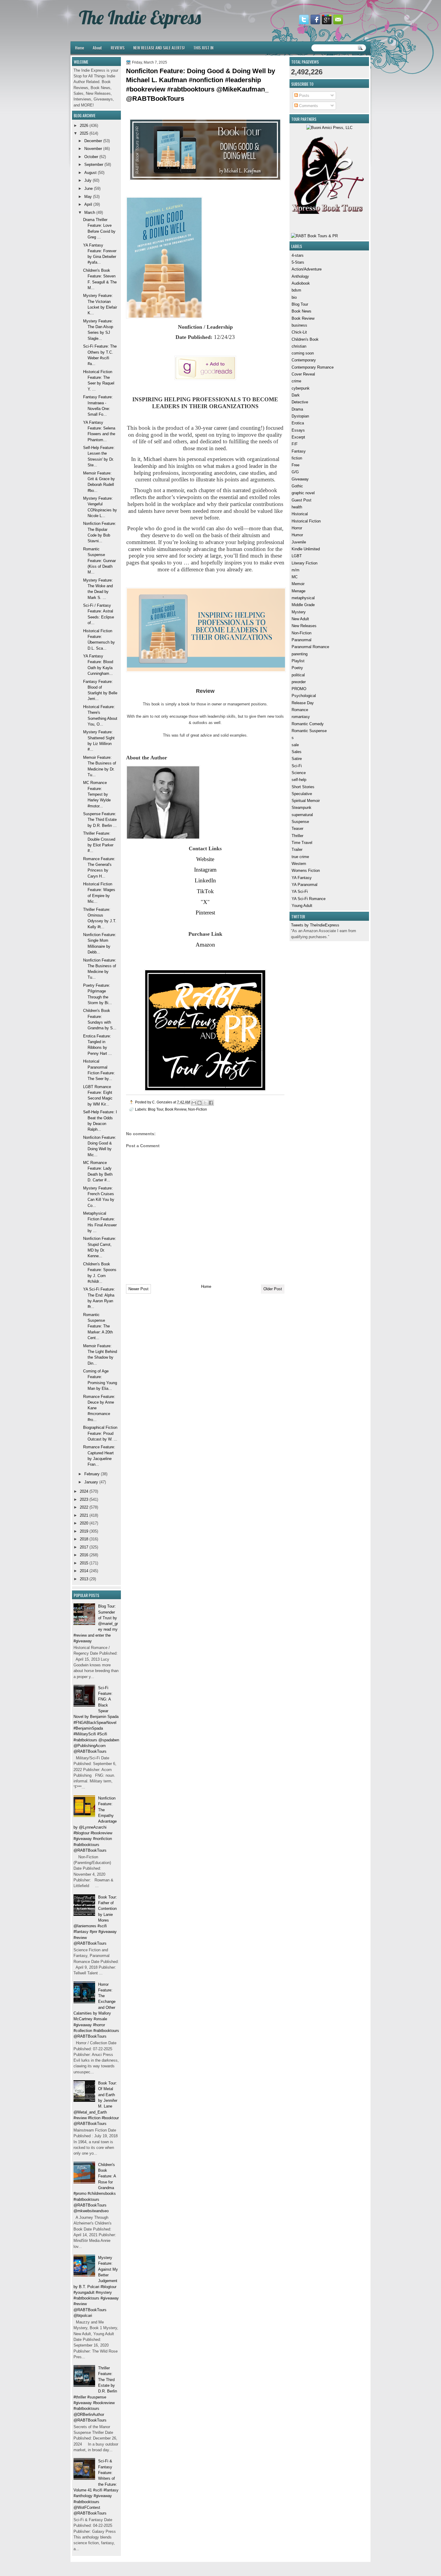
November (93, 149)
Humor (297, 535)
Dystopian (300, 416)
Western (299, 864)
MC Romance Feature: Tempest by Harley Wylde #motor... (97, 794)
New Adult (300, 619)
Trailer (297, 850)
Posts (304, 96)
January (91, 1482)
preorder (299, 682)
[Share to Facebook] (211, 1103)
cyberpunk (301, 388)
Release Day (303, 703)
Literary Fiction (304, 563)
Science (299, 773)
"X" (205, 902)
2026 (84, 126)
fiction (297, 458)
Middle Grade (303, 605)
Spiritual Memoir (306, 801)
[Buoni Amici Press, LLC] (329, 128)
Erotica (298, 423)
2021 (84, 1515)
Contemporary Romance (313, 367)
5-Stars (298, 262)
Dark (296, 395)
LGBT (297, 556)
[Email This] (194, 1103)
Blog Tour (300, 304)
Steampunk (301, 808)
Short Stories (303, 787)
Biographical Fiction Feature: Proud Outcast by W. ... (100, 1433)
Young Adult (302, 906)
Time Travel (302, 843)
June (88, 188)
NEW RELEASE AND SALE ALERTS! (159, 48)
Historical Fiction (306, 521)
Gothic (297, 486)
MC (295, 577)
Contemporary (304, 360)
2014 (84, 1571)
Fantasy (299, 451)
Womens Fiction (306, 871)
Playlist (298, 661)
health (297, 507)
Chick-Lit (299, 332)
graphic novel (303, 493)
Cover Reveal (303, 374)
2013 (84, 1579)
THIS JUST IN (203, 48)
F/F (295, 444)
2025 (84, 133)
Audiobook (301, 283)
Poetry (297, 668)
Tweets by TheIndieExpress (315, 925)
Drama (297, 409)
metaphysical (303, 598)
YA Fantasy (302, 878)
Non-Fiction (301, 633)
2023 (84, 1499)
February (92, 1474)
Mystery (299, 612)
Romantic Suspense (309, 731)
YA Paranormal (304, 885)
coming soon (303, 353)
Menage (298, 591)
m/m (295, 570)
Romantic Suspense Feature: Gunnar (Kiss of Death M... (99, 561)
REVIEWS (118, 48)
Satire (297, 759)
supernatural (302, 815)
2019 (84, 1531)
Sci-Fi (297, 766)
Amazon (205, 945)
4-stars (298, 255)
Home (79, 48)
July (88, 180)
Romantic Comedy (308, 724)
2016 (84, 1555)
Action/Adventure (307, 269)
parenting (300, 654)
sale (295, 745)
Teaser (297, 829)
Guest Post (301, 500)
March (90, 212)
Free (295, 465)
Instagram (205, 870)
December (93, 141)
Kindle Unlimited (306, 549)
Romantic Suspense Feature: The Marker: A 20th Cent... (98, 1326)
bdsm (296, 290)
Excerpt (298, 437)
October (91, 157)
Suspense (300, 822)
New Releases (304, 626)
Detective (300, 402)
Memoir (298, 584)
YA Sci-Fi (300, 892)
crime (296, 381)
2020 (84, 1523)
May (88, 197)
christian (299, 346)
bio (294, 297)
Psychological (304, 696)
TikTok (205, 891)
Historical (300, 514)
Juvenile (299, 542)
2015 (84, 1563)
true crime (300, 857)
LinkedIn (205, 880)
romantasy (301, 717)
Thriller (297, 836)
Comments (308, 106)
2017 (84, 1547)
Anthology (300, 276)
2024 (84, 1491)
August (90, 173)
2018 (84, 1539)
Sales (297, 752)
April (88, 204)
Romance (300, 710)
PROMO (299, 689)
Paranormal (301, 640)
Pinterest (205, 913)
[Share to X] (205, 1103)
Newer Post (138, 1289)
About (97, 48)
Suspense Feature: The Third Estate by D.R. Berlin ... (100, 820)
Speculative (302, 794)
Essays (298, 430)
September (94, 165)
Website (205, 859)
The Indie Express (140, 17)
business (299, 325)
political (298, 675)
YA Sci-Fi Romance (309, 899)
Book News (301, 311)
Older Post (273, 1289)
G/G (295, 472)
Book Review (303, 318)
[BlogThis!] (199, 1103)
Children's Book (305, 339)
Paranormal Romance (310, 647)
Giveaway (300, 479)
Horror (297, 528)
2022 (84, 1507)
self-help (299, 780)
